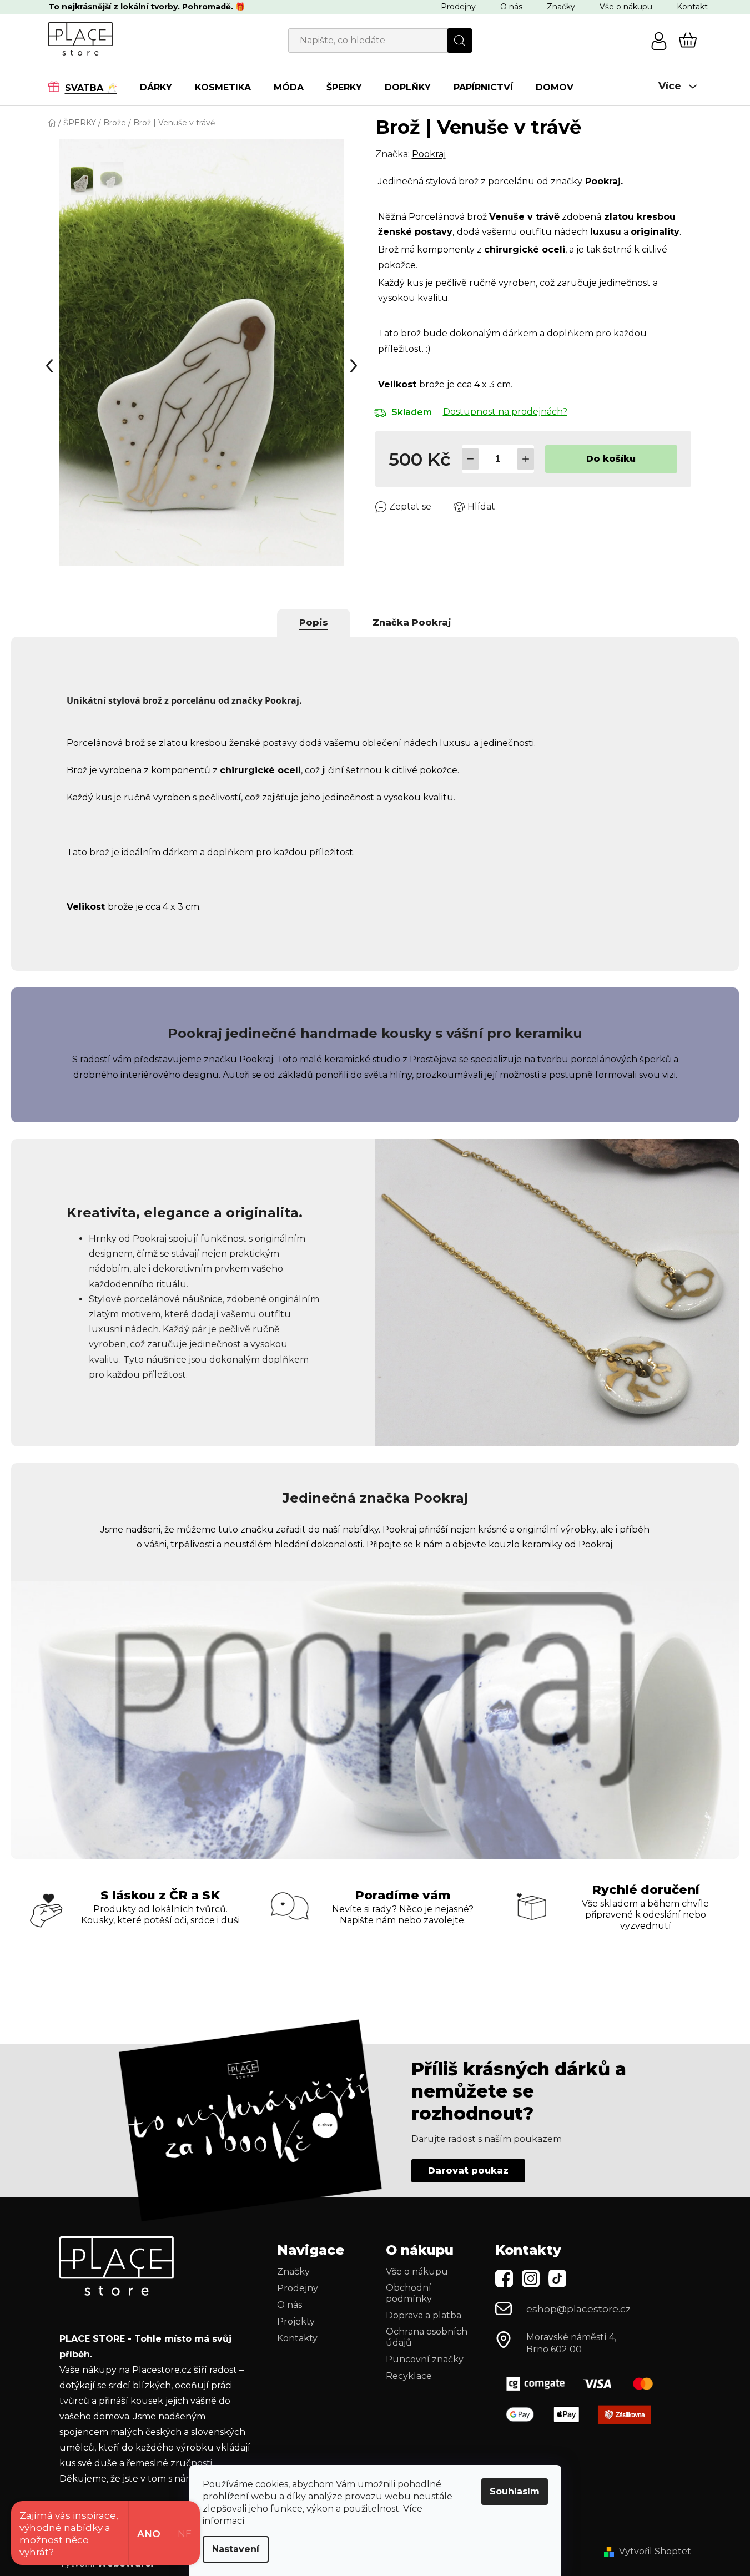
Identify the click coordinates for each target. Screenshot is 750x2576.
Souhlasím (515, 2491)
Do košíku (611, 459)
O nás (511, 7)
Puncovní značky (425, 2359)
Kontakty (297, 2338)
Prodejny (458, 7)
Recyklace (409, 2376)
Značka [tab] (412, 622)
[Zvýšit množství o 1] (526, 459)
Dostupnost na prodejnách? (505, 412)
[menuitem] (88, 87)
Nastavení (236, 2549)
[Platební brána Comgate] (584, 2384)
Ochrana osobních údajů (427, 2337)
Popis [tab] (314, 622)
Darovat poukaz (468, 2171)
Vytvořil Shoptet (655, 2551)
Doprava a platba (424, 2315)
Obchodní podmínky (409, 2293)
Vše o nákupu (626, 7)
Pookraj (429, 154)
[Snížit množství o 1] (470, 459)
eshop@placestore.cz (578, 2309)
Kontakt (692, 7)
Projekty (296, 2322)
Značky (561, 7)
